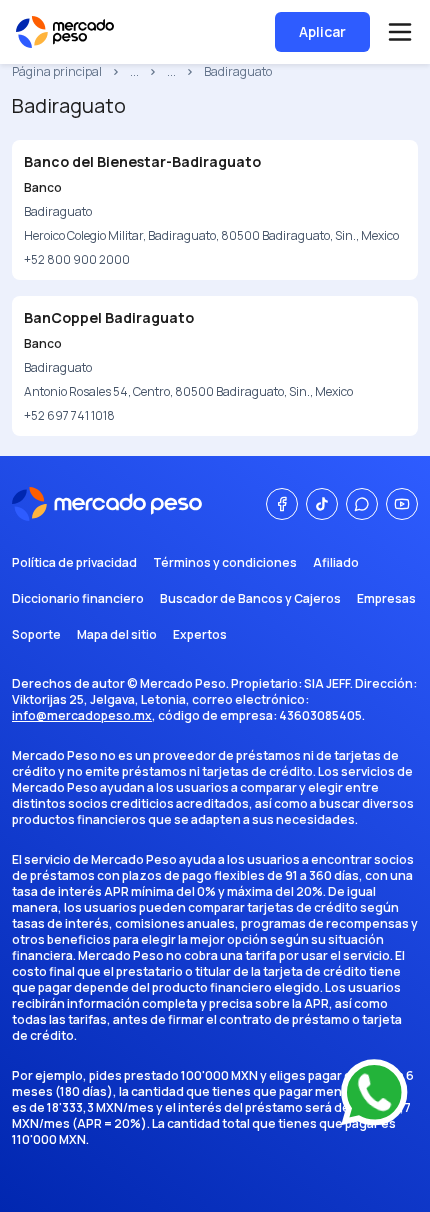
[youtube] (402, 504)
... (134, 72)
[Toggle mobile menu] (400, 32)
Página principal (57, 72)
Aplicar (322, 31)
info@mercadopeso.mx (82, 715)
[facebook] (282, 504)
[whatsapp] (362, 504)
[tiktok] (322, 504)
